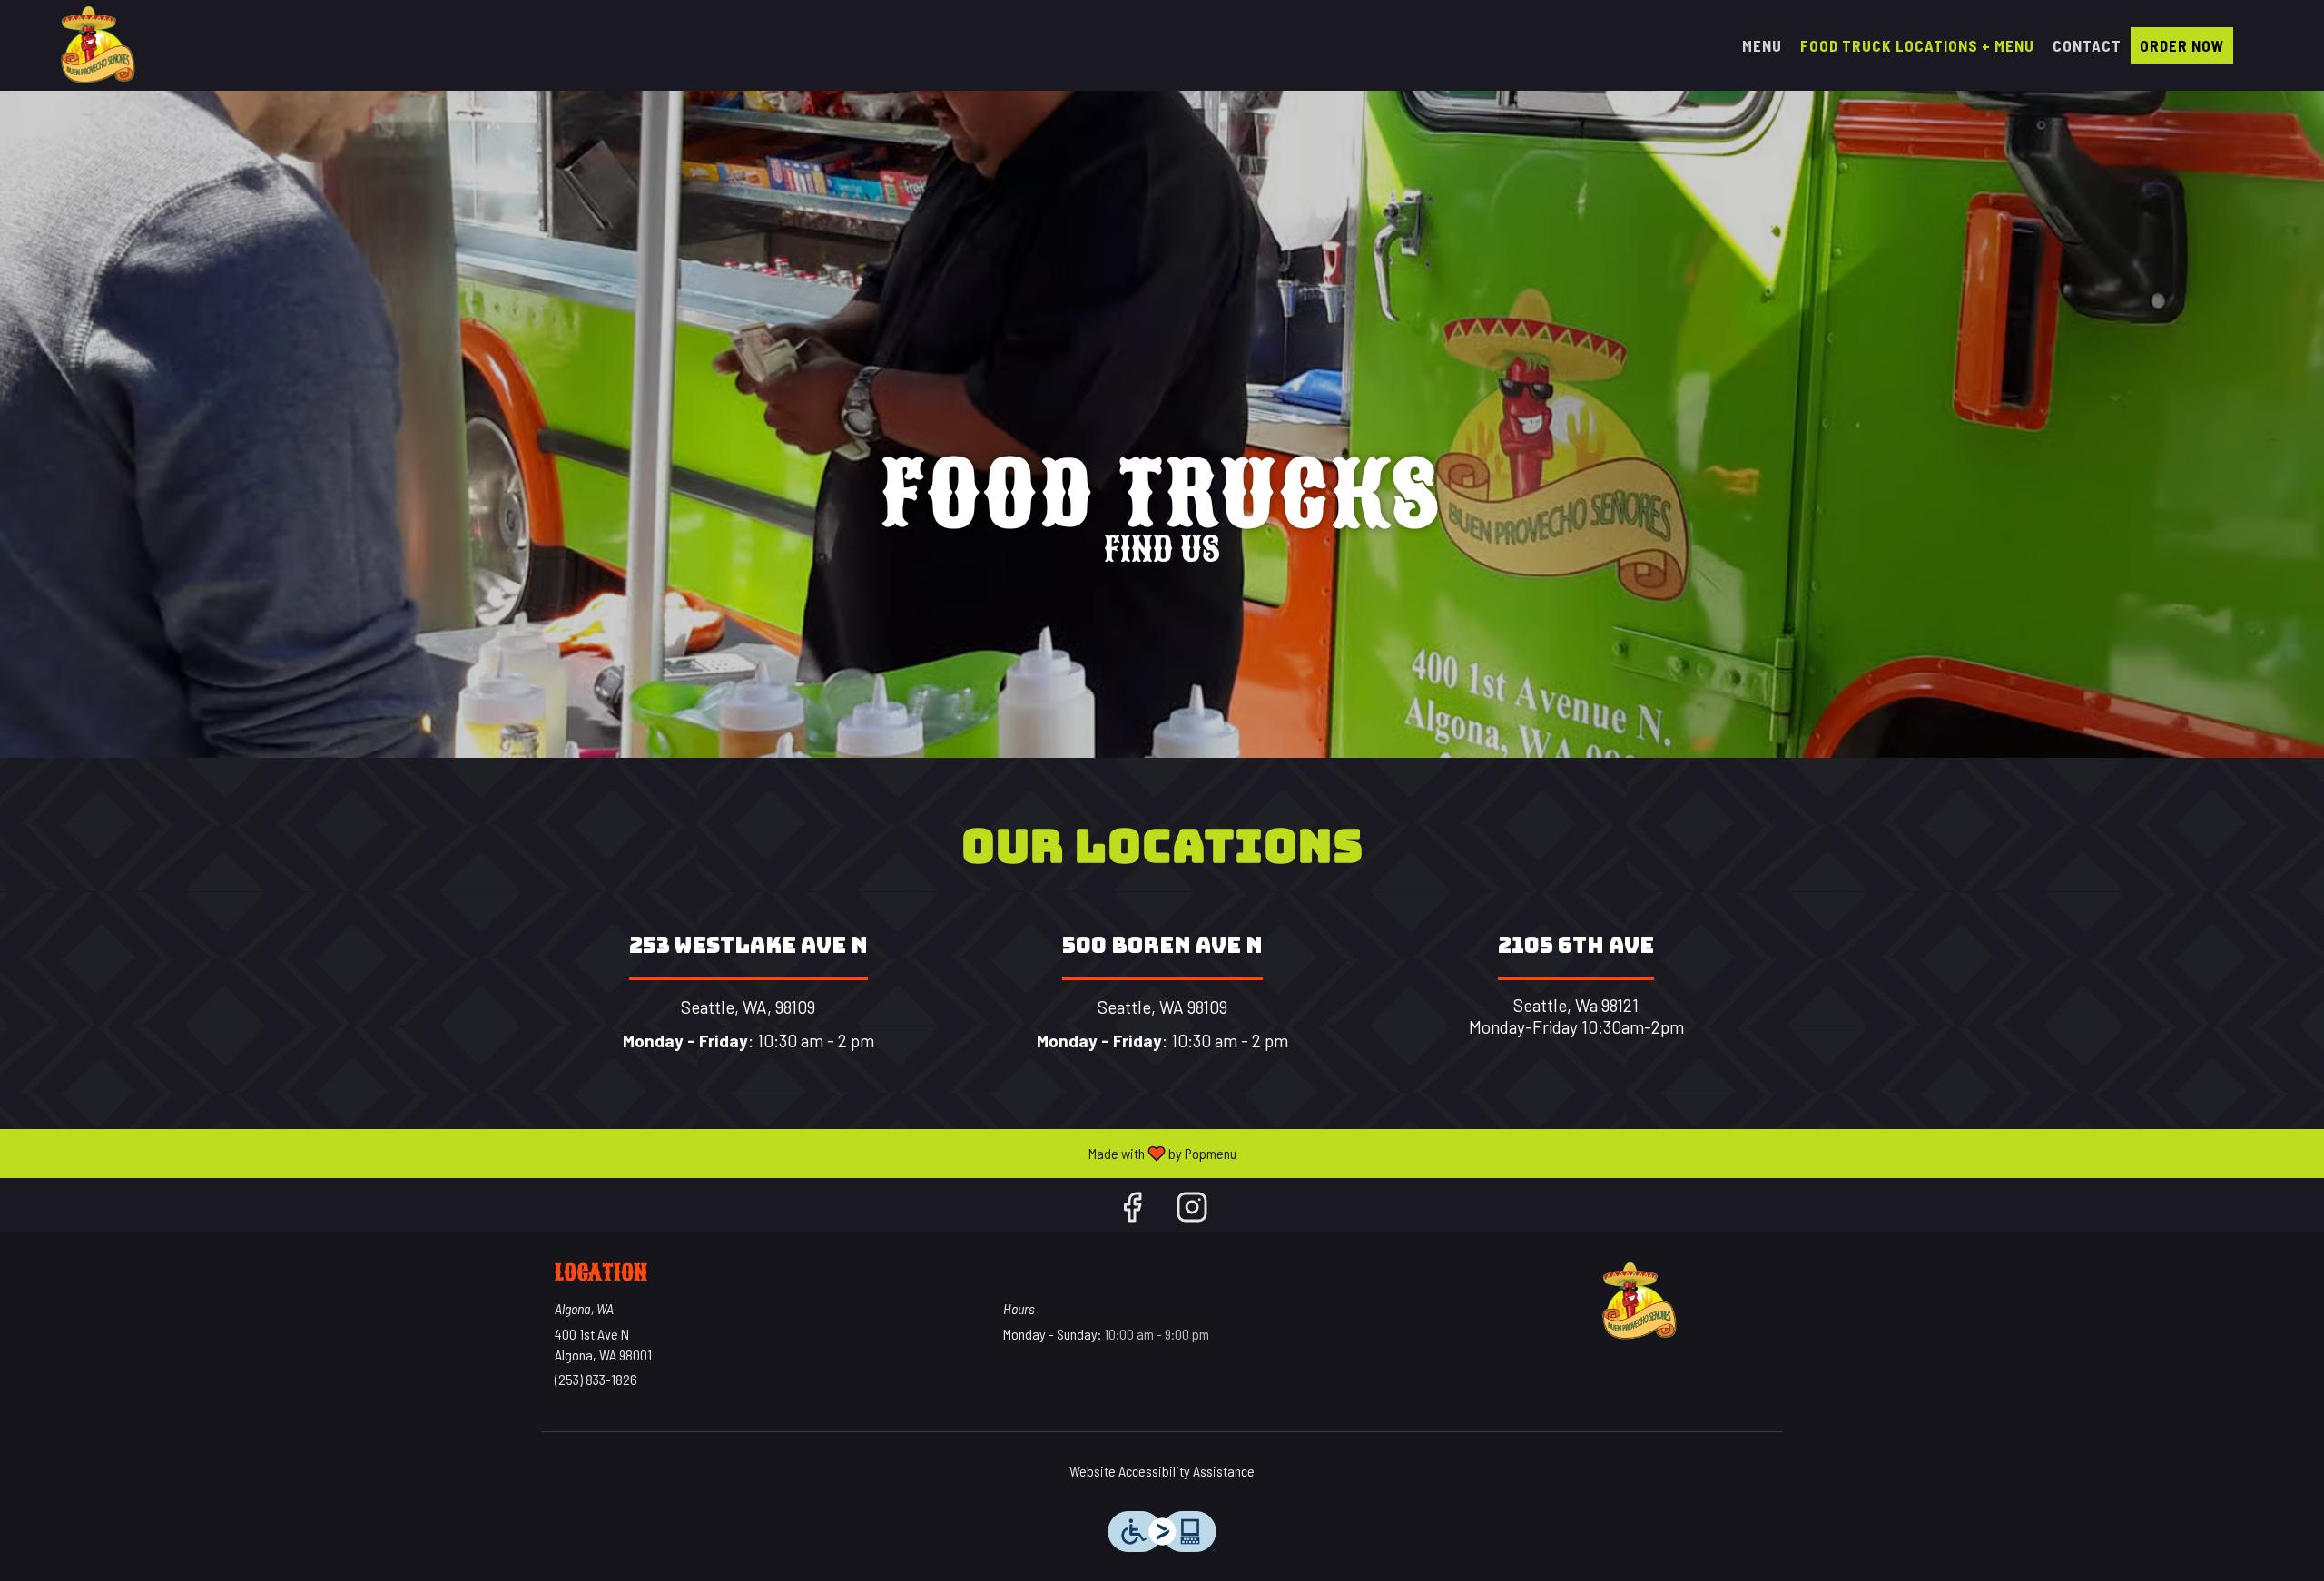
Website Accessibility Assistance (1162, 1471)
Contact (2087, 45)
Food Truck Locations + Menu (1917, 45)
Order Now (2182, 45)
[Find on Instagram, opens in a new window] (1192, 1210)
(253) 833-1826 (596, 1379)
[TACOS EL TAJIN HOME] (96, 45)
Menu (1762, 45)
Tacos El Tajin (1639, 1301)
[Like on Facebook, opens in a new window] (1132, 1210)
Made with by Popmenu (625, 1153)
